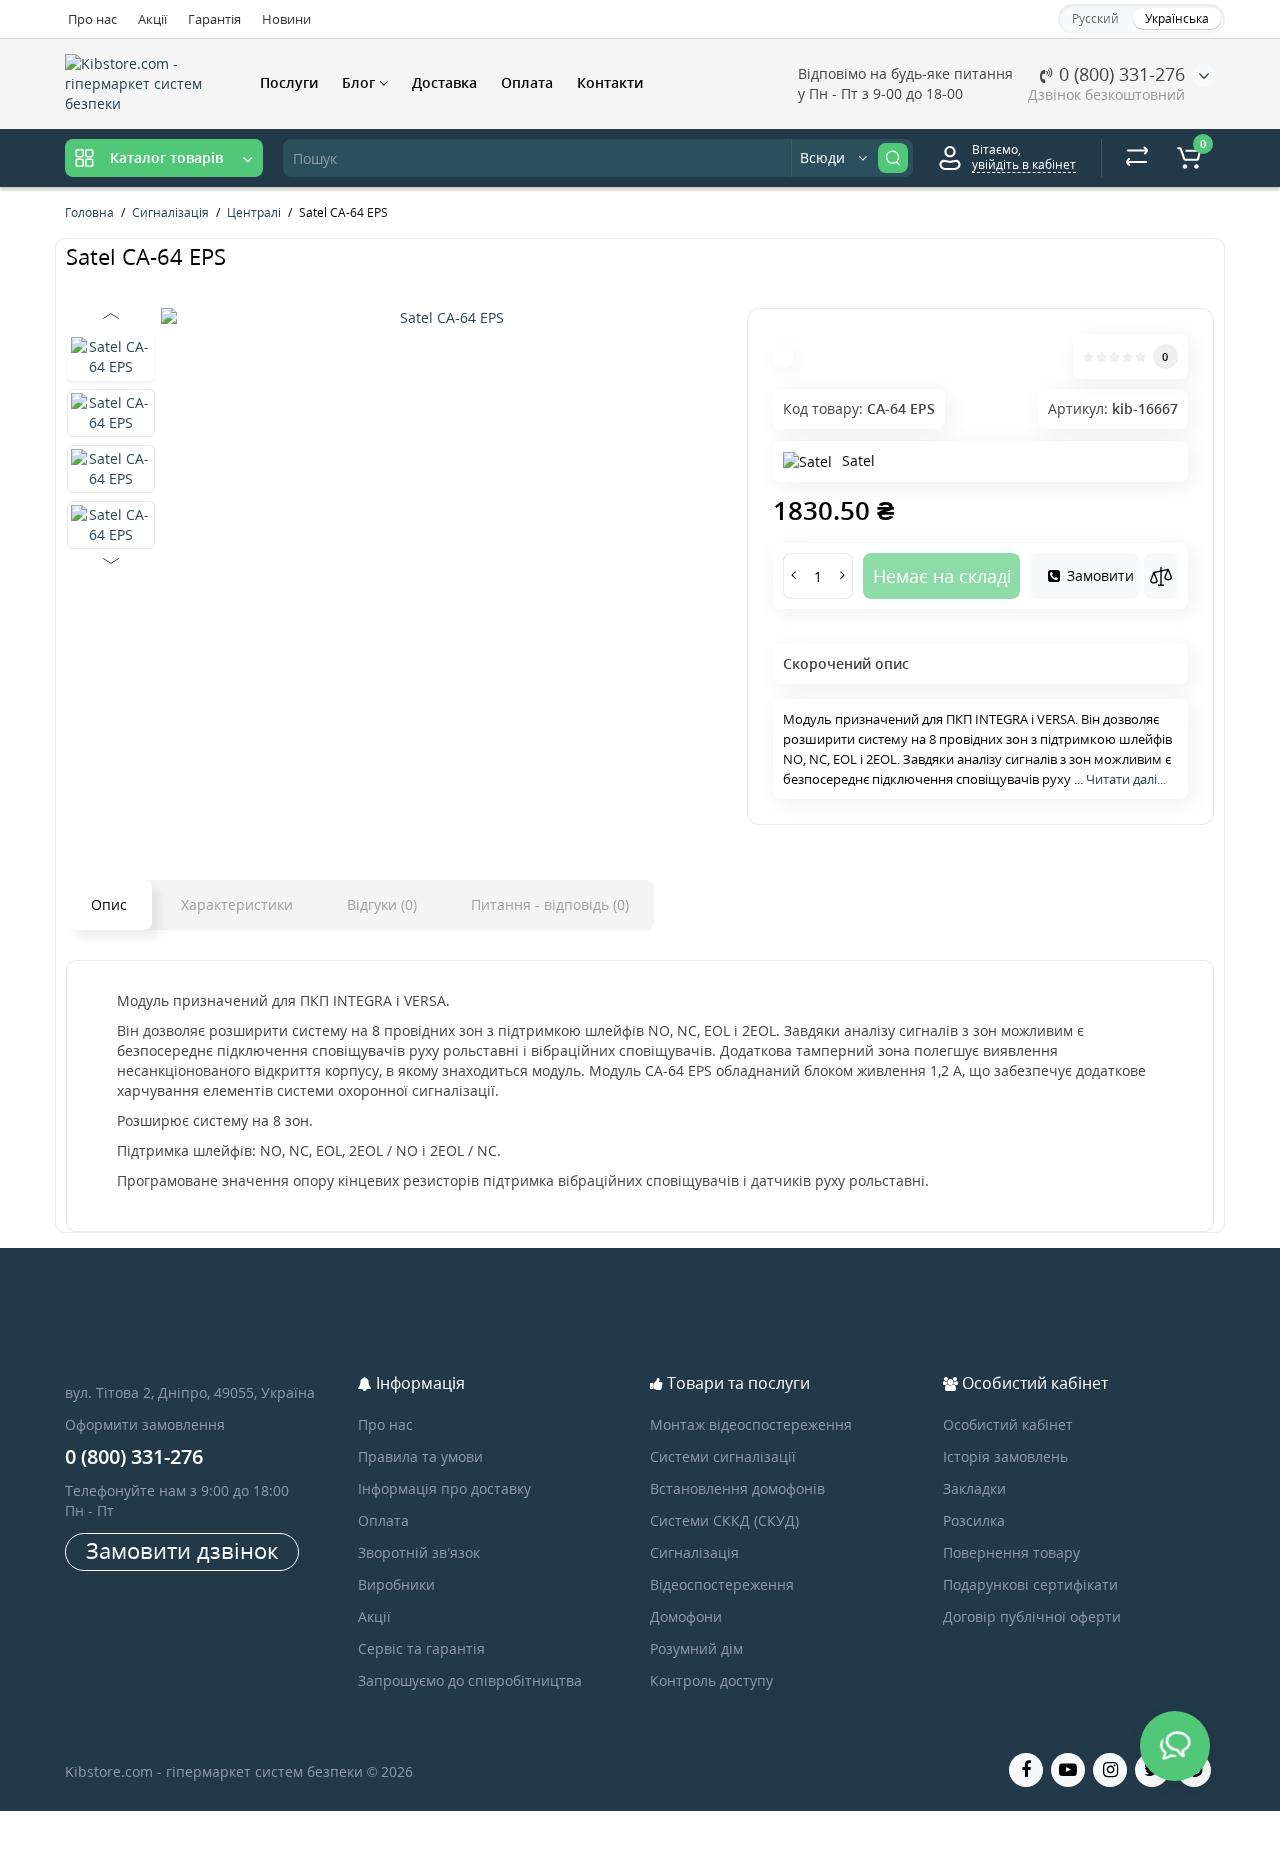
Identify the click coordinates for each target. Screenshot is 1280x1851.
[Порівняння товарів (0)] (1137, 158)
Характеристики (237, 904)
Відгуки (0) (382, 904)
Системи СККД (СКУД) (724, 1520)
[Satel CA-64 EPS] (444, 318)
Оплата (527, 82)
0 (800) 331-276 (1119, 74)
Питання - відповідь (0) (550, 904)
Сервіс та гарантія (421, 1648)
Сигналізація (694, 1552)
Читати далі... (1126, 779)
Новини (286, 19)
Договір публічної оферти (1032, 1616)
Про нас (92, 19)
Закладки (974, 1488)
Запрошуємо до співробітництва (470, 1680)
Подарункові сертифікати (1030, 1584)
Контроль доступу (711, 1680)
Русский (1095, 18)
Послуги (289, 82)
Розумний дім (696, 1648)
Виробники (396, 1584)
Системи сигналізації (723, 1456)
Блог (360, 82)
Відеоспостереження (722, 1584)
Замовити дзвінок (182, 1550)
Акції (152, 19)
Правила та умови (420, 1456)
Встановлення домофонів (737, 1488)
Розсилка (974, 1520)
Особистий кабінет (1008, 1424)
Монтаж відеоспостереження (751, 1424)
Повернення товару (1011, 1552)
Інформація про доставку (444, 1488)
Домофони (686, 1616)
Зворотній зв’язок (419, 1552)
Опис (109, 904)
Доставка (444, 82)
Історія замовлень (1005, 1456)
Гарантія (214, 19)
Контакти (610, 82)
